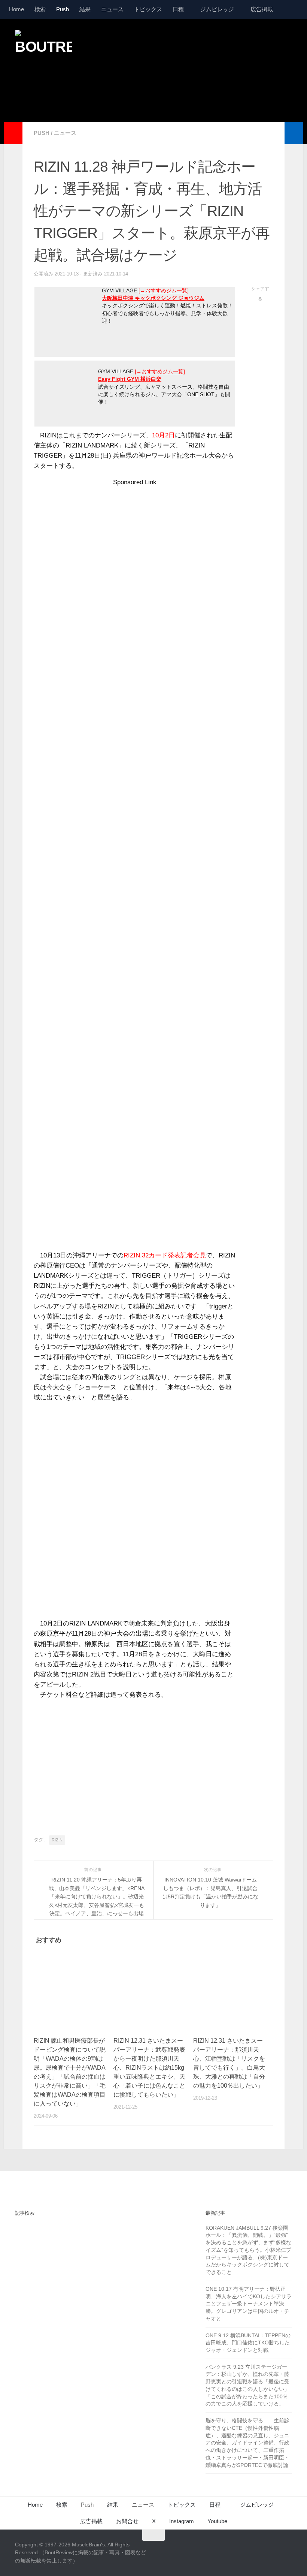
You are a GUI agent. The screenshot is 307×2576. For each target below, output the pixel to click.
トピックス (148, 9)
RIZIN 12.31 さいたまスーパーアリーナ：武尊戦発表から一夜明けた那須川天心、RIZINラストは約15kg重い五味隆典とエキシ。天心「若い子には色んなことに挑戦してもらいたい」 (149, 2068)
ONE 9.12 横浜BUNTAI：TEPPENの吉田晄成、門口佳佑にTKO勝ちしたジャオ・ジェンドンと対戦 (248, 2343)
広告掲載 (262, 9)
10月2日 (163, 435)
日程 (178, 9)
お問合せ (127, 2521)
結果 (85, 9)
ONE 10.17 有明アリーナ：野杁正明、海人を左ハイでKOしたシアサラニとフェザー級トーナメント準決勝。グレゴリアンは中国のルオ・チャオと (249, 2304)
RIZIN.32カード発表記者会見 (165, 1255)
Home (16, 9)
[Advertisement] (156, 91)
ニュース (112, 9)
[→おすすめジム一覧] (164, 291)
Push (63, 9)
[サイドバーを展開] (13, 133)
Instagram (182, 2521)
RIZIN (57, 1840)
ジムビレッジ (217, 9)
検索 (40, 9)
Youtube (217, 2521)
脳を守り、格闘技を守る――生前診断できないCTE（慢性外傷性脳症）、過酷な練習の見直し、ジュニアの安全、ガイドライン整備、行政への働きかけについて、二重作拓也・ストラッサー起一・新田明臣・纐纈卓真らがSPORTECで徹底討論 (247, 2443)
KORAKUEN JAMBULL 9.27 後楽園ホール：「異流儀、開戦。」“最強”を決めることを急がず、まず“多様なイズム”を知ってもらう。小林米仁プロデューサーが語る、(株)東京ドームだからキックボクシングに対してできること (248, 2250)
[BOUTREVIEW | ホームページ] (43, 49)
